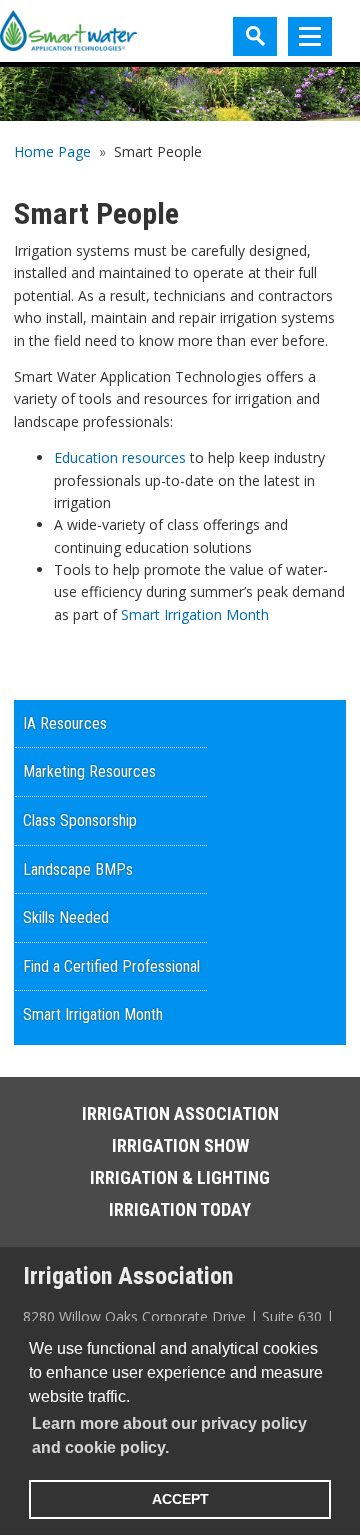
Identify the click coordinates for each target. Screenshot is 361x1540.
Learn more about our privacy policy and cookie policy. (169, 1435)
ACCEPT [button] (180, 1499)
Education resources (120, 457)
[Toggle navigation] (310, 36)
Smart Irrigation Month (195, 614)
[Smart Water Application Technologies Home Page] (68, 31)
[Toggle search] (255, 36)
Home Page (52, 151)
